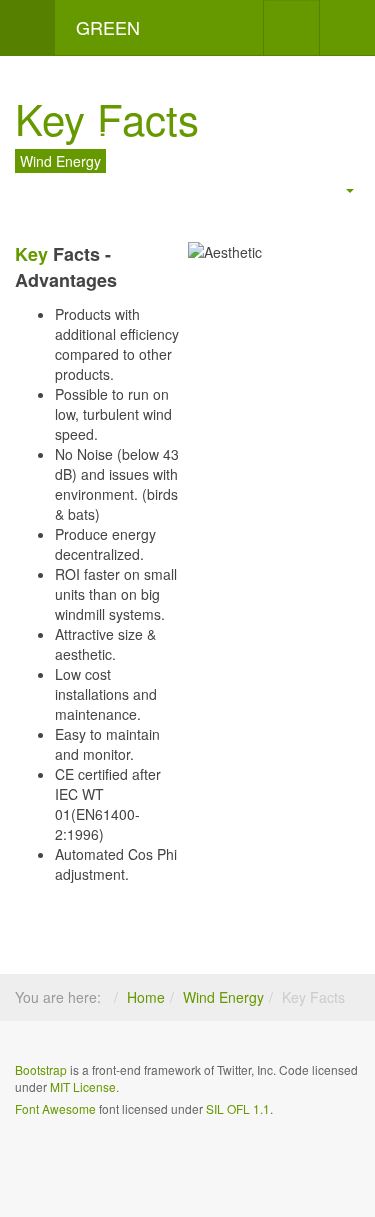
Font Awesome (55, 1108)
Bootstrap (41, 1069)
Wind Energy (223, 997)
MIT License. (84, 1086)
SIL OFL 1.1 (238, 1108)
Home (146, 997)
